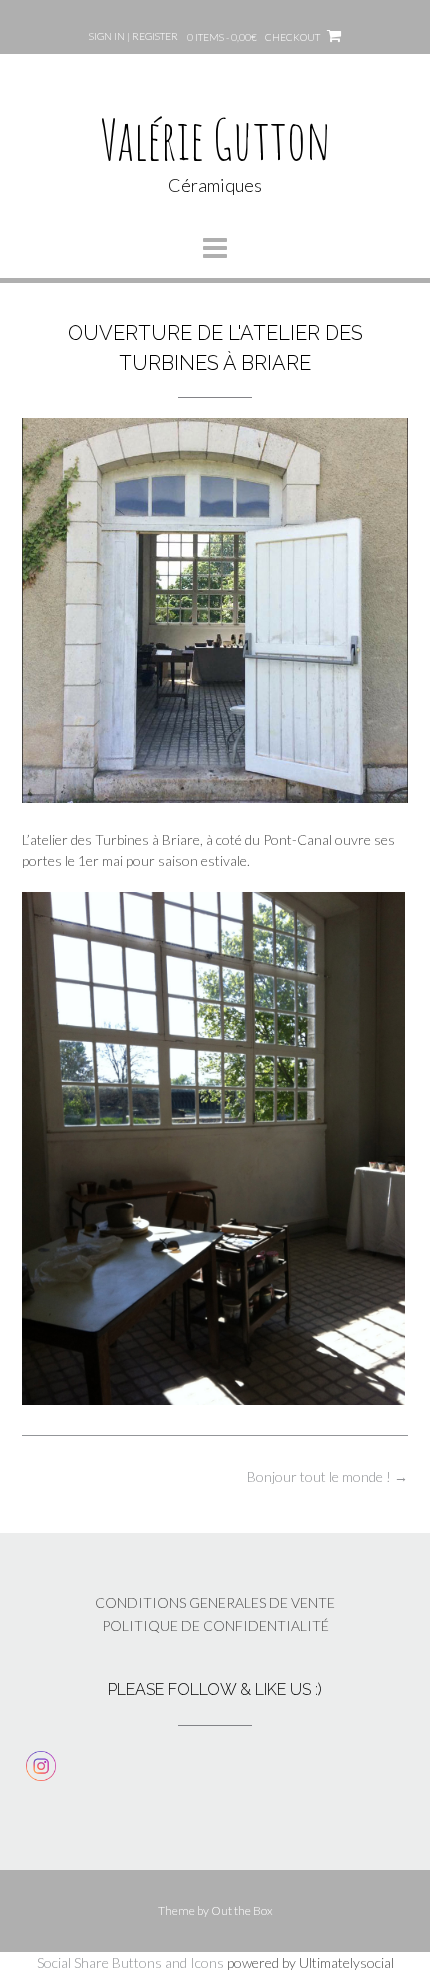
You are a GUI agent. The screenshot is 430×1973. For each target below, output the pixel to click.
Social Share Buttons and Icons (130, 1962)
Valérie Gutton (215, 138)
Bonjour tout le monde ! (327, 1476)
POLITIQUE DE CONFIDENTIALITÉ (215, 1625)
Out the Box (242, 1910)
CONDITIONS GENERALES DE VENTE (215, 1602)
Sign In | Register (133, 36)
